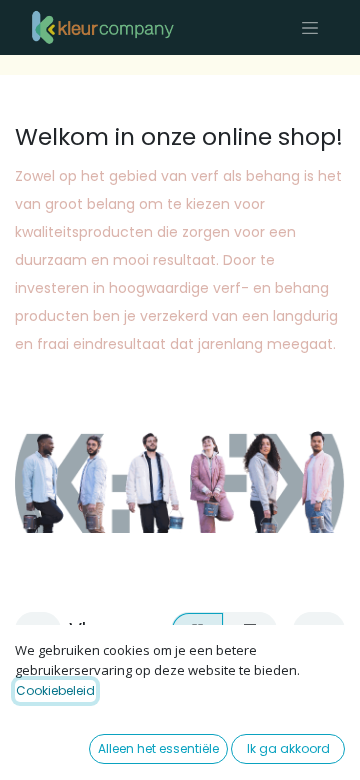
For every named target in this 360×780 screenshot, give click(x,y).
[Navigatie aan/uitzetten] (310, 27)
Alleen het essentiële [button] (158, 748)
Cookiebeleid (55, 690)
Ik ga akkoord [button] (288, 748)
